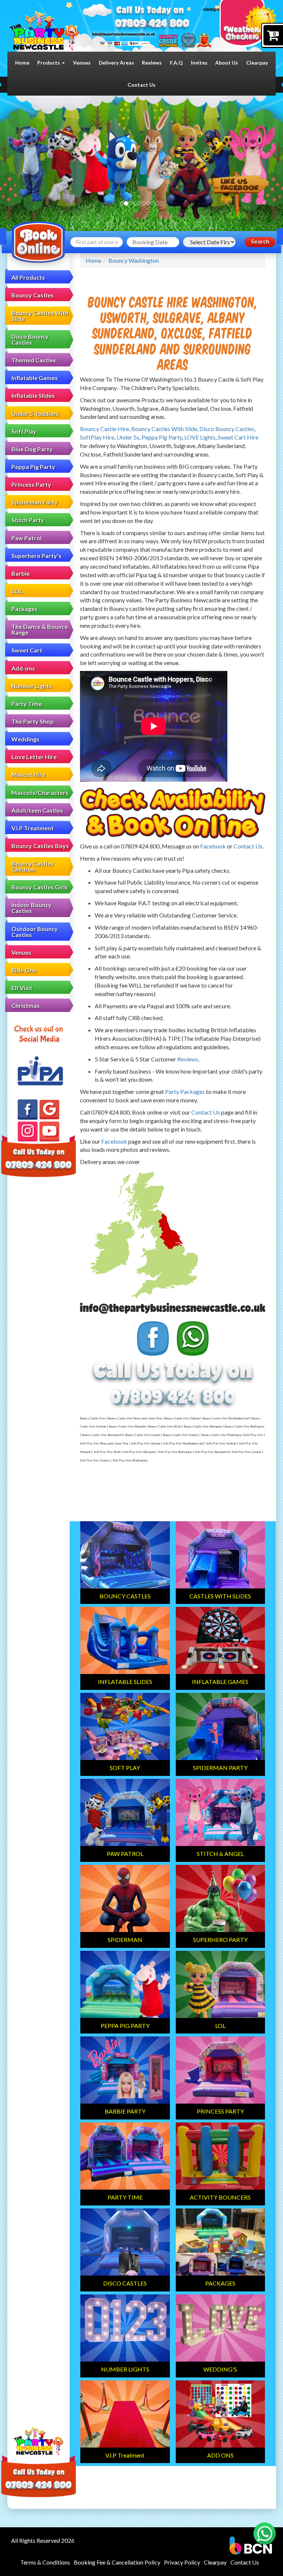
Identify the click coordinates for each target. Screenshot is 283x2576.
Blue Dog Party (32, 449)
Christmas (26, 1005)
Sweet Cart (27, 650)
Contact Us (141, 85)
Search (260, 242)
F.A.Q (176, 63)
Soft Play (24, 431)
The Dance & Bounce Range (40, 629)
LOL (17, 591)
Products (49, 63)
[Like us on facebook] (241, 196)
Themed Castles (34, 360)
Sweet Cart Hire (238, 437)
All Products (28, 277)
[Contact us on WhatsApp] (265, 2534)
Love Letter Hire (34, 757)
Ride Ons (24, 970)
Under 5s (128, 437)
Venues (82, 63)
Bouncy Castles (33, 295)
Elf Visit (22, 988)
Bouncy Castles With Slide (40, 316)
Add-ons (23, 668)
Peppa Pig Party (33, 467)
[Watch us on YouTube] (49, 1132)
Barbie (21, 573)
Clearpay (257, 63)
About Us (227, 63)
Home (22, 63)
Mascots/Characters (40, 793)
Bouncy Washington (134, 260)
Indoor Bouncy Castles (32, 908)
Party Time (27, 704)
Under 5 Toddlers (35, 414)
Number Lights (32, 686)
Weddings (25, 739)
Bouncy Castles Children (33, 866)
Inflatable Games (35, 378)
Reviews (152, 63)
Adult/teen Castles (37, 810)
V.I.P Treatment (33, 828)
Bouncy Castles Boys (40, 846)
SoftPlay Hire (97, 437)
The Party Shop (33, 721)
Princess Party (31, 484)
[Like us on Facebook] (28, 1109)
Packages (25, 609)
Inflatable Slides (33, 395)
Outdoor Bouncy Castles (35, 932)
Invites (199, 63)
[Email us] (123, 34)
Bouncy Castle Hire (104, 429)
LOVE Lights (200, 437)
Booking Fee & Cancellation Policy (117, 2562)
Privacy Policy (182, 2562)
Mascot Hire (28, 774)
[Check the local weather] (248, 26)
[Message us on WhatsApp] (193, 1339)
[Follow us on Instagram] (28, 1132)
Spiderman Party (35, 502)
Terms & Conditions (45, 2562)
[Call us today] (152, 24)
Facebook (213, 846)
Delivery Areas (116, 63)
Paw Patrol (27, 538)
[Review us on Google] (49, 1110)
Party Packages (185, 1091)
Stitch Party (28, 520)
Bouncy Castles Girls (40, 887)
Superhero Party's (36, 556)
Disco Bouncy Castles (30, 339)
